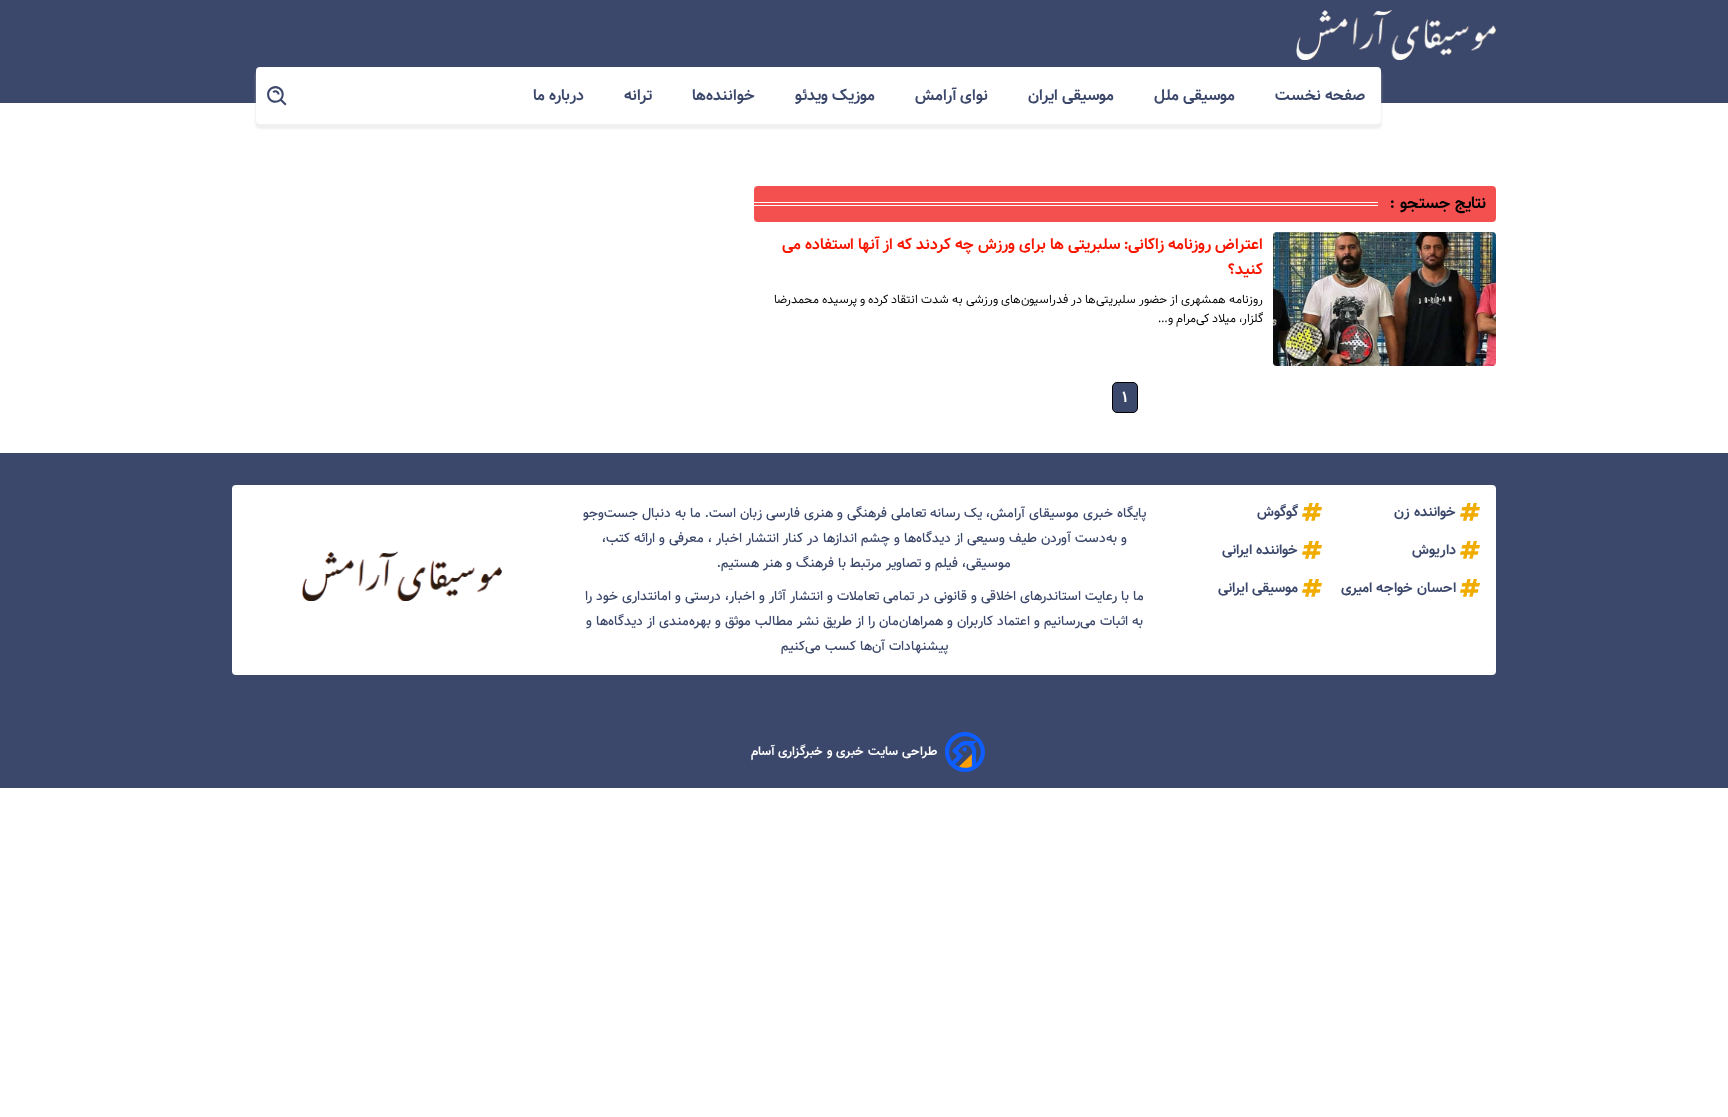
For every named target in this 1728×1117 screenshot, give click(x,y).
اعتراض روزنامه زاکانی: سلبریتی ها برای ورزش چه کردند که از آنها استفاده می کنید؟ (1022, 257)
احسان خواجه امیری (1398, 588)
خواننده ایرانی (1260, 550)
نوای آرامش (953, 95)
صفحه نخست (1320, 95)
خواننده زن (1425, 512)
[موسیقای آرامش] (1396, 35)
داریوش (1434, 550)
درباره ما (560, 95)
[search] (278, 96)
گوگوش (1277, 512)
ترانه (640, 95)
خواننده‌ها (725, 95)
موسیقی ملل (1196, 95)
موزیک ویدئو (837, 95)
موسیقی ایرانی (1258, 588)
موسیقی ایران (1073, 95)
